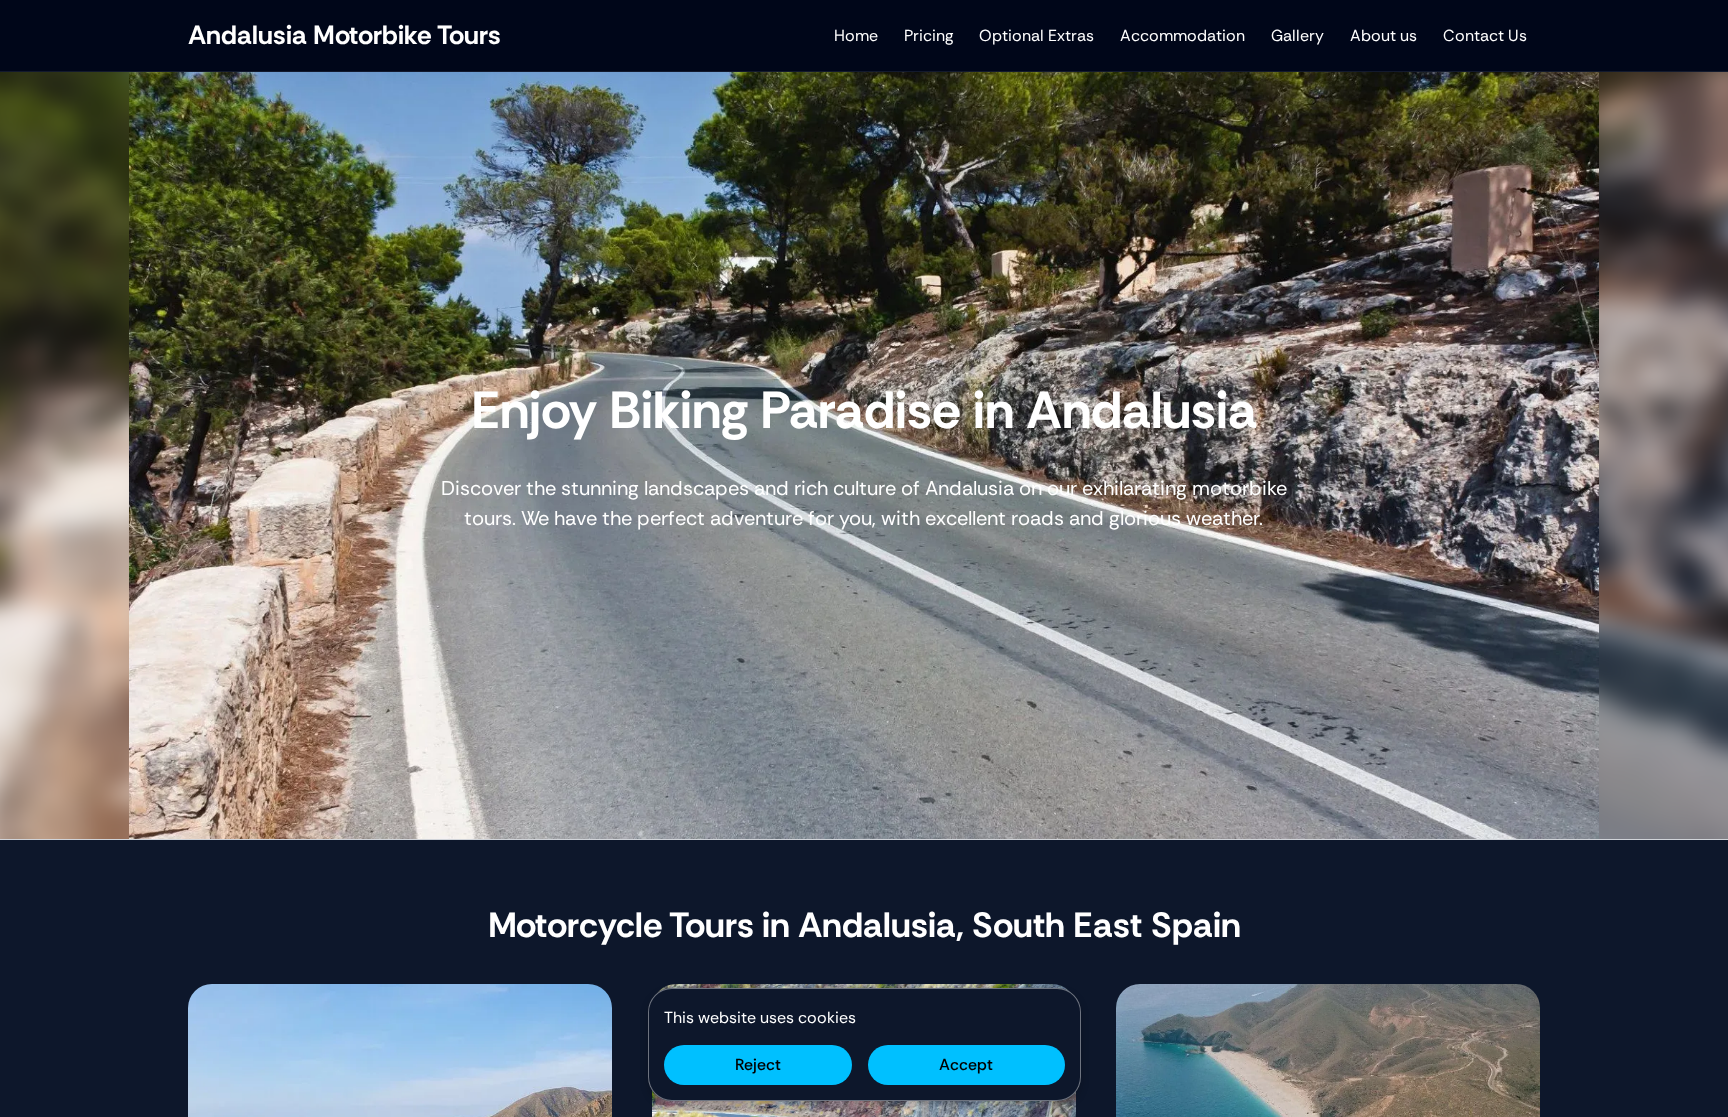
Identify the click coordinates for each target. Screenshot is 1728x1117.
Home (856, 35)
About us (1383, 35)
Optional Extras (1036, 35)
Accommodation (1182, 35)
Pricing (928, 35)
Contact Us (1485, 35)
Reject (758, 1064)
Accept (966, 1064)
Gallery (1297, 35)
